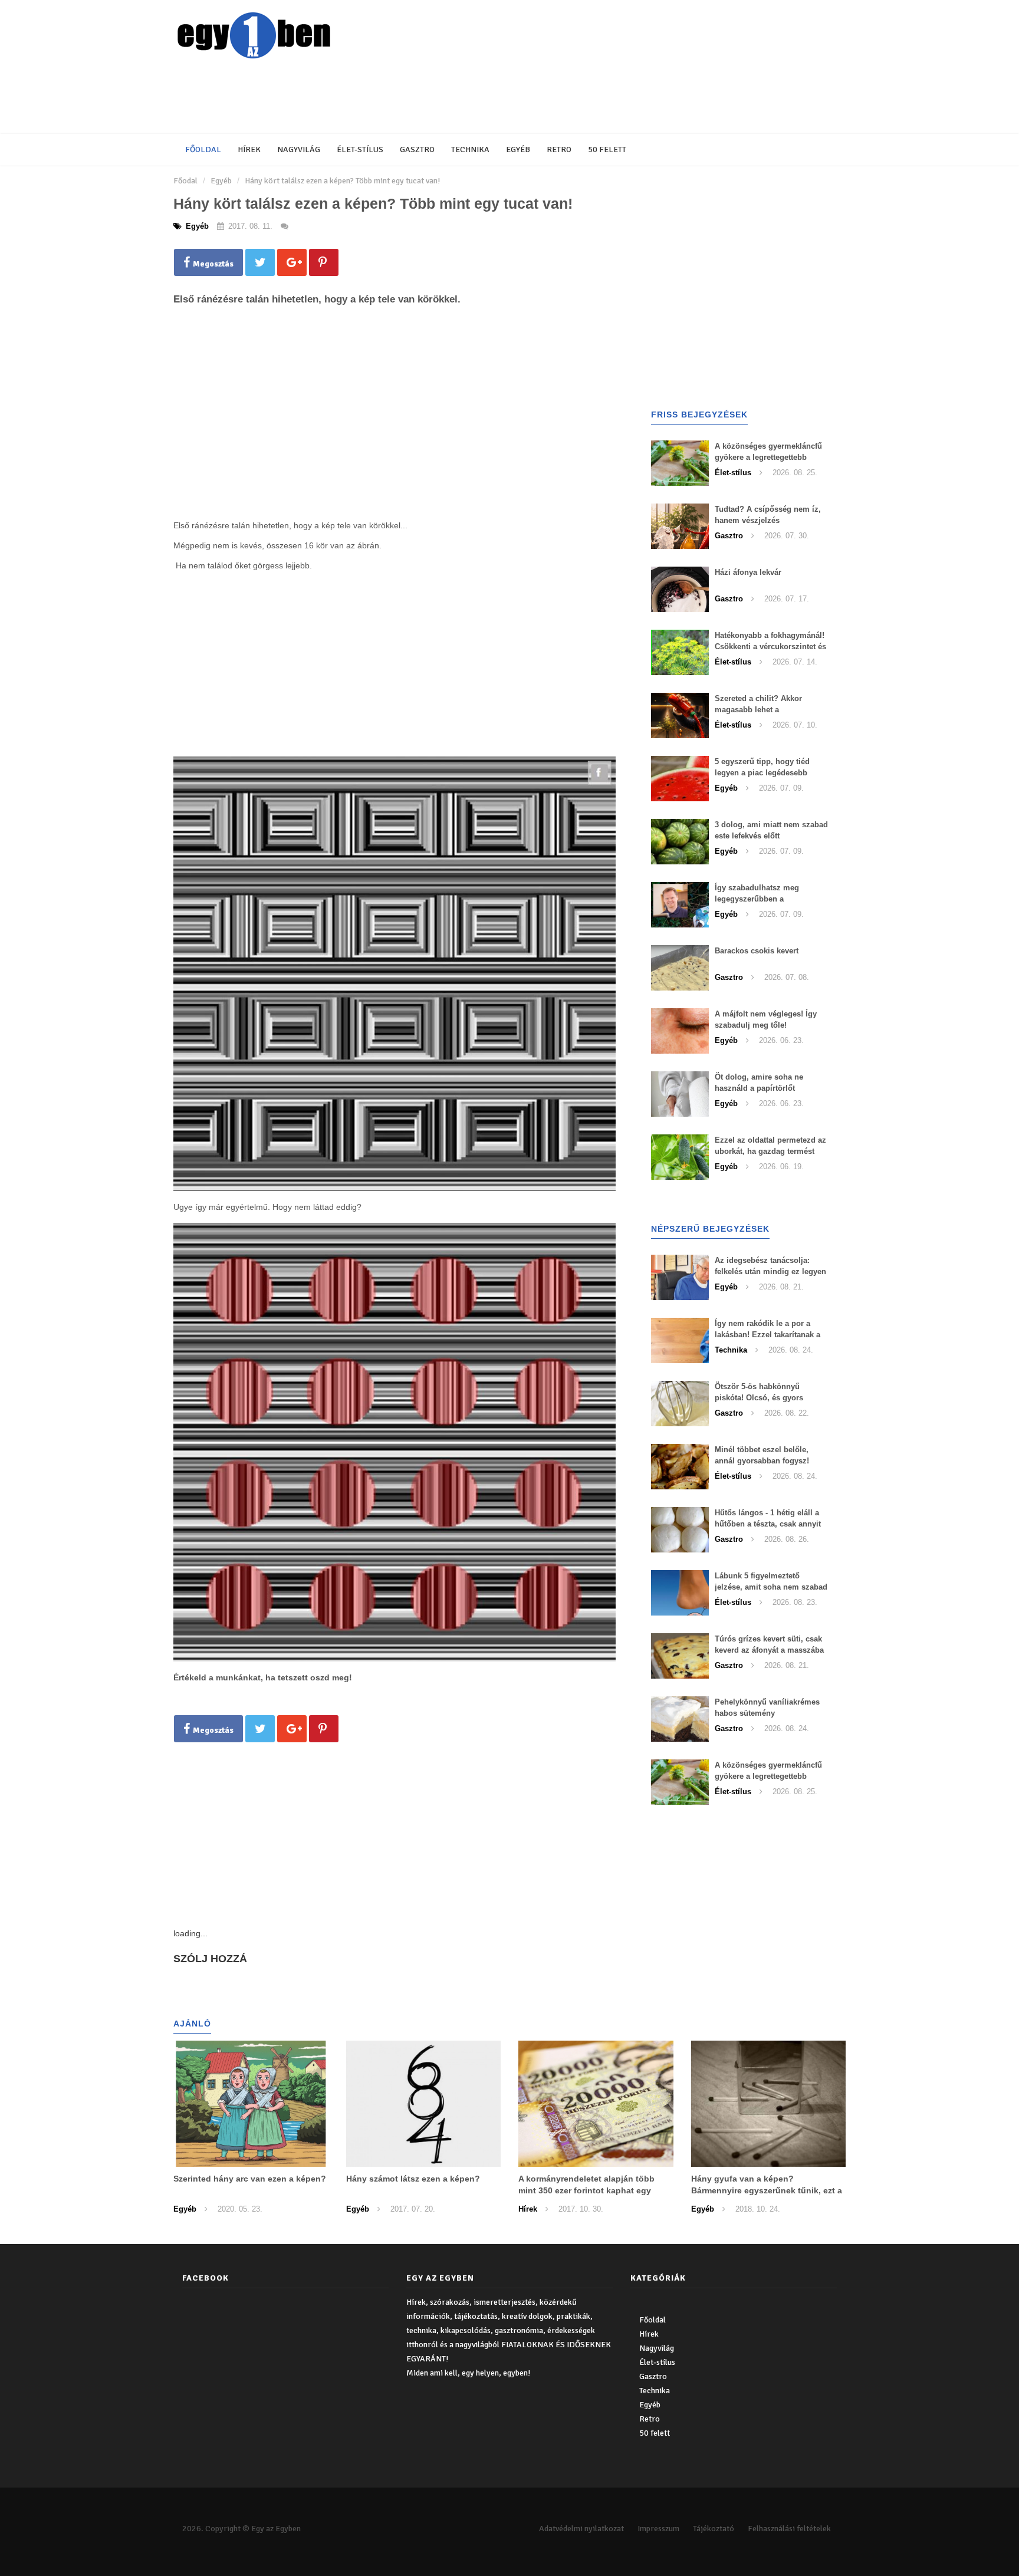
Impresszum (658, 2529)
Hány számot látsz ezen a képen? (413, 2179)
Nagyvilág (299, 149)
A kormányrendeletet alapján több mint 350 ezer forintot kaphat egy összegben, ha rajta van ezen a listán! (594, 2190)
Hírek (249, 149)
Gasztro (417, 149)
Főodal (185, 181)
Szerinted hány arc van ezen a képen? (250, 2179)
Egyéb (518, 149)
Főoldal (203, 149)
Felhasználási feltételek (789, 2529)
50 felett (607, 149)
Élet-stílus (360, 149)
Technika (470, 149)
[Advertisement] (459, 97)
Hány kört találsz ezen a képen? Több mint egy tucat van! (342, 181)
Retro (559, 149)
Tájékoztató (714, 2529)
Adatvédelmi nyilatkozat (581, 2529)
